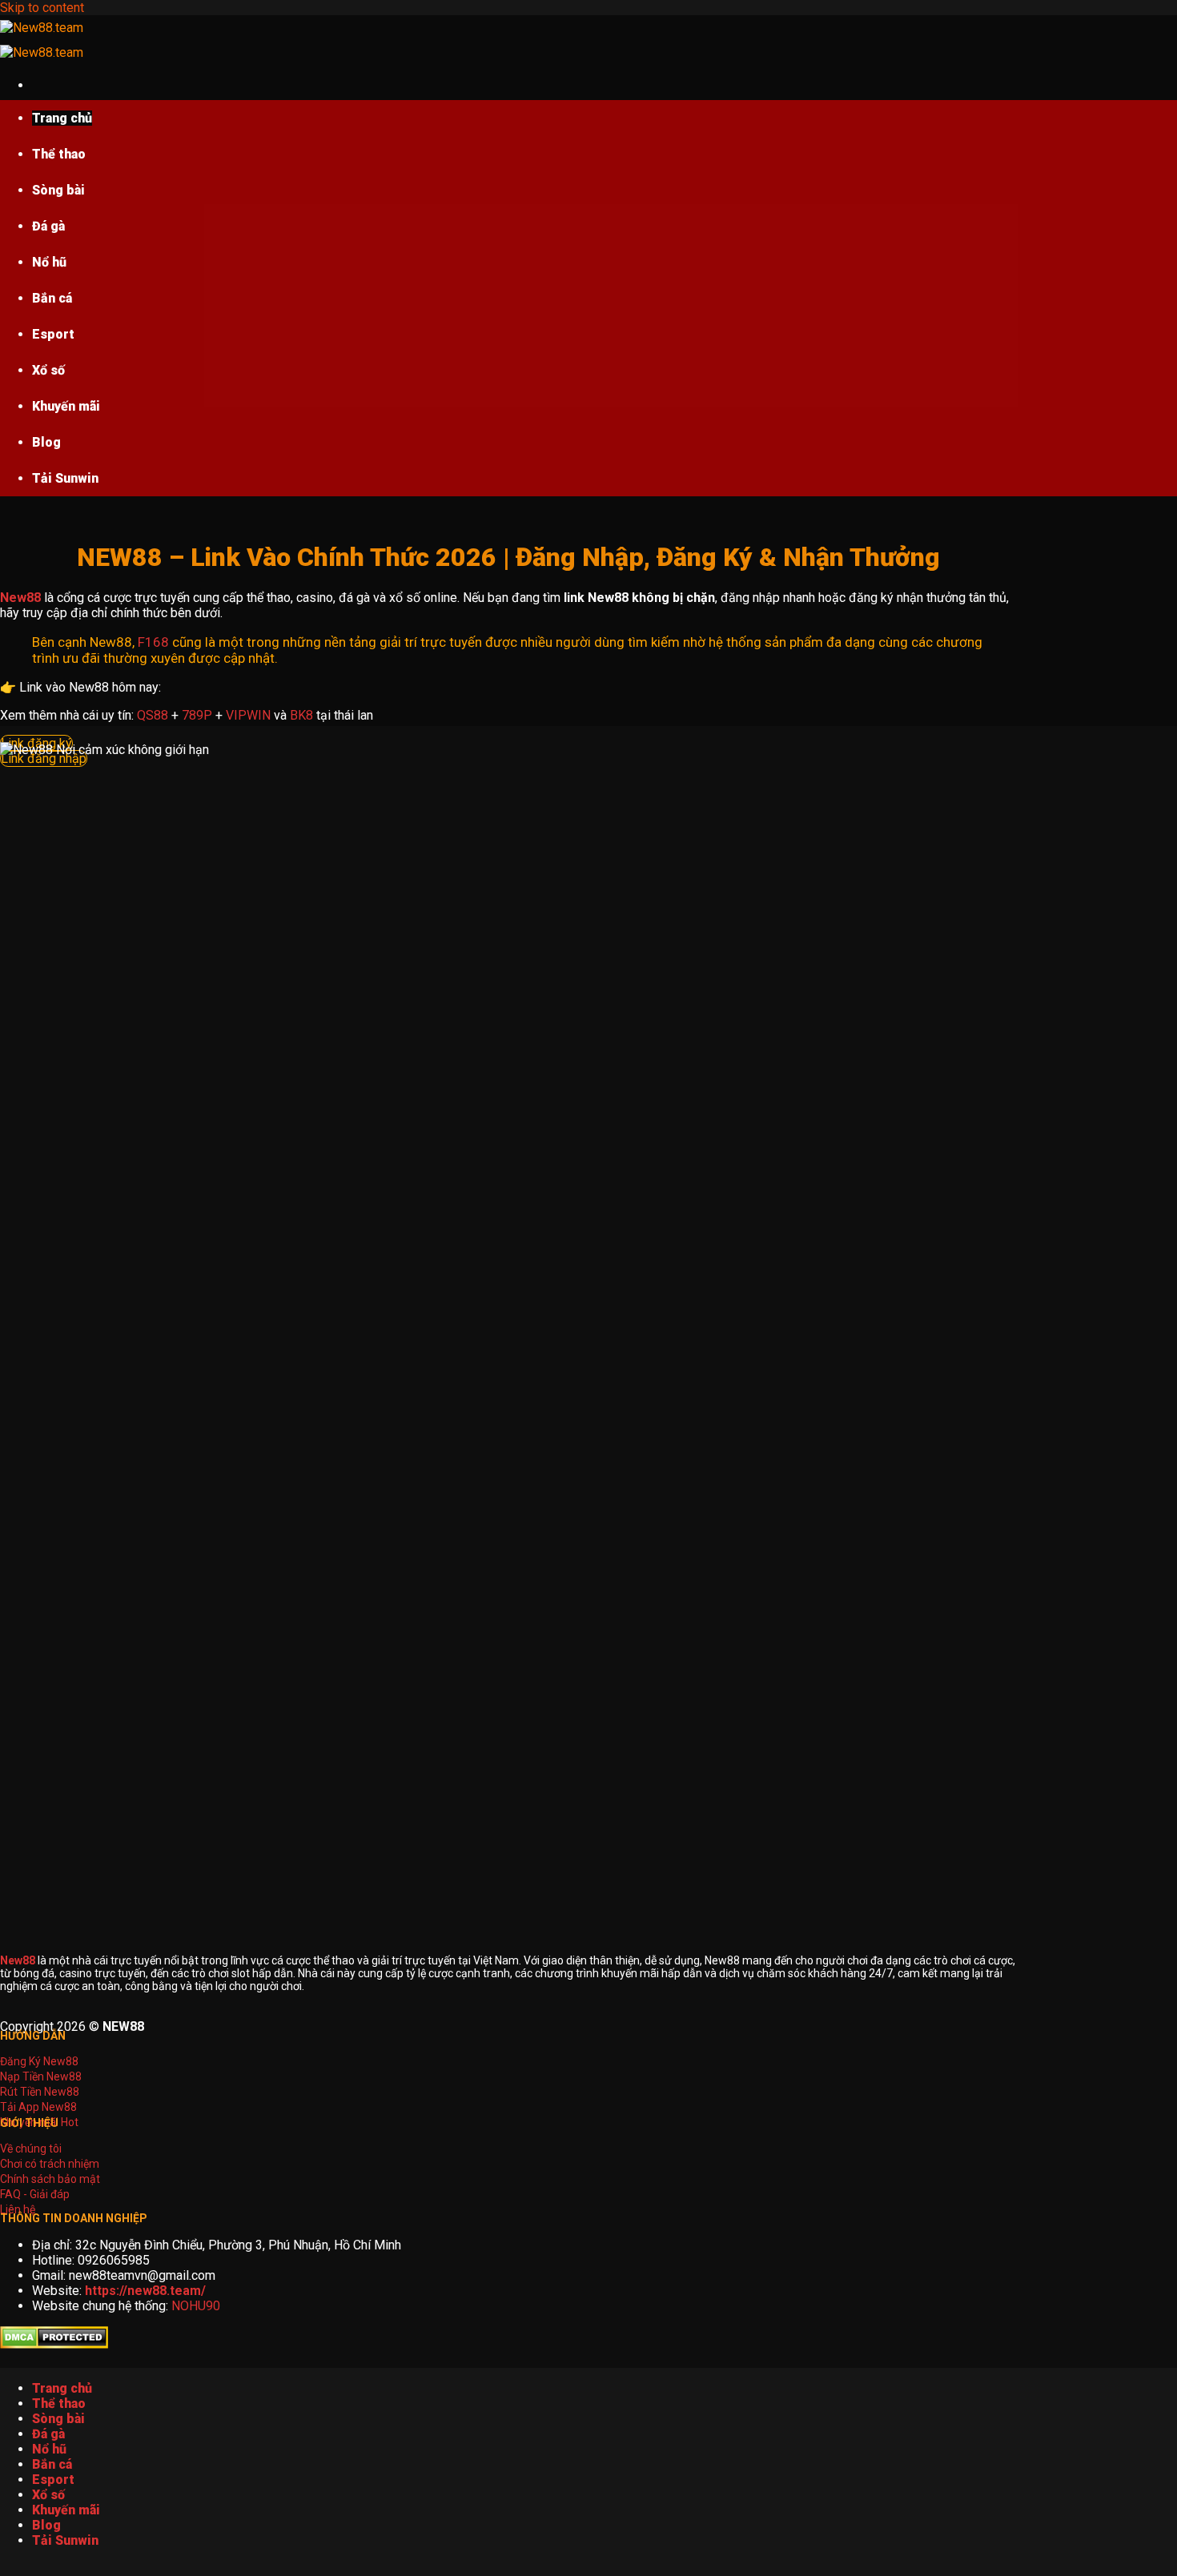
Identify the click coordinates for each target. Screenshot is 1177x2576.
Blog (46, 442)
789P (197, 715)
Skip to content (42, 8)
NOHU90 (196, 2306)
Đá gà (48, 226)
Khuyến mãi (66, 406)
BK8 (301, 715)
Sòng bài (58, 190)
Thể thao (59, 154)
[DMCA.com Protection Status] (54, 2344)
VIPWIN (248, 715)
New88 (20, 598)
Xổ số (48, 370)
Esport (53, 334)
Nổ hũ (49, 262)
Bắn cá (52, 298)
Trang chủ (62, 118)
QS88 (153, 715)
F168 (153, 642)
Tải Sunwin (65, 478)
